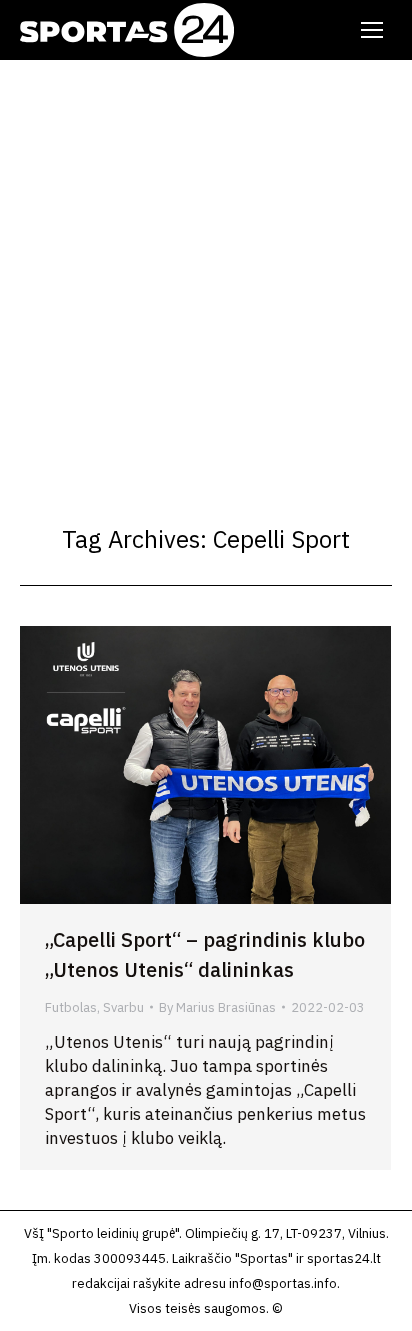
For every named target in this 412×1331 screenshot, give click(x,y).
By (217, 1007)
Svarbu (123, 1007)
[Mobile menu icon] (372, 30)
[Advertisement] (206, 276)
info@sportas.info (283, 1283)
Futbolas (71, 1007)
